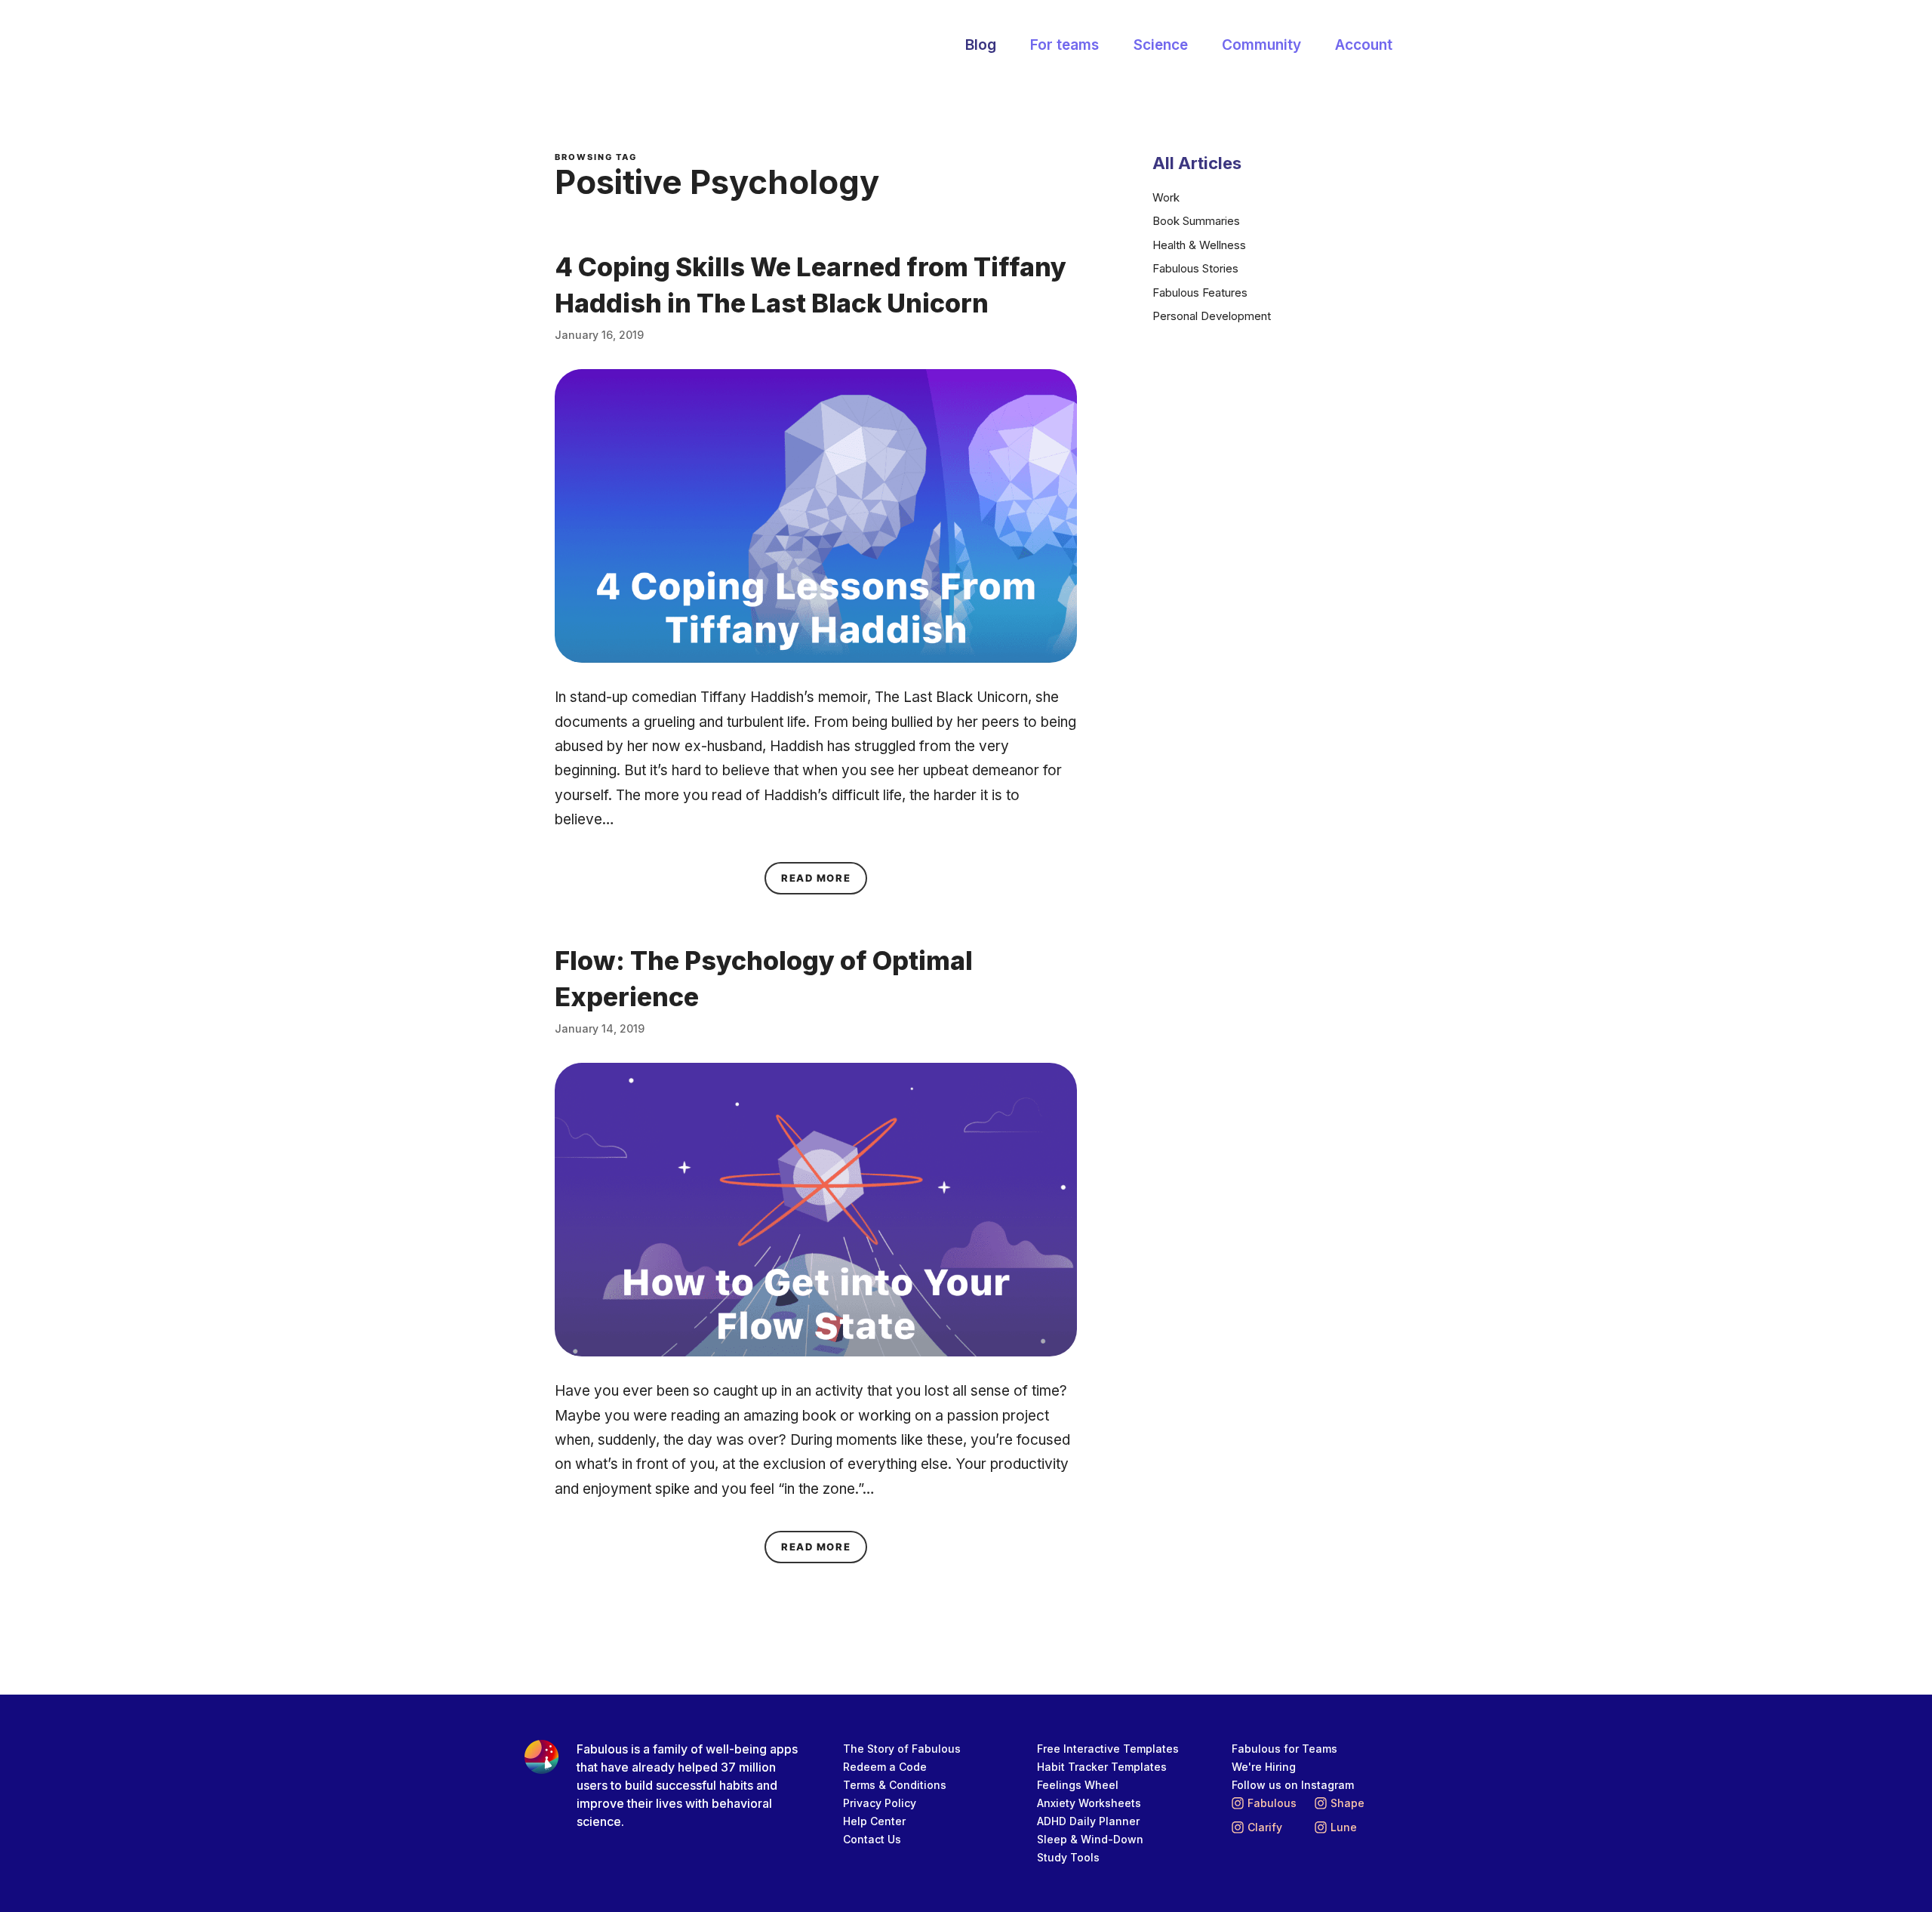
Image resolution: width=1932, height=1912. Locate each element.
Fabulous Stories (1195, 268)
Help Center (874, 1821)
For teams (1064, 45)
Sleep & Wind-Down (1090, 1839)
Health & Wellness (1199, 245)
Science (1161, 45)
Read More (824, 877)
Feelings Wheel (1078, 1785)
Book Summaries (1196, 221)
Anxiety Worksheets (1089, 1803)
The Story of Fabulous (902, 1749)
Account (1364, 45)
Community (1261, 45)
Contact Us (872, 1839)
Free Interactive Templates (1108, 1749)
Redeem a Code (885, 1767)
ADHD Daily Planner (1088, 1821)
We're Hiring (1264, 1767)
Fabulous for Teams (1284, 1749)
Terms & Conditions (895, 1785)
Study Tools (1068, 1857)
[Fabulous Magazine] (615, 46)
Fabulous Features (1200, 292)
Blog (981, 45)
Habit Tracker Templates (1102, 1767)
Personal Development (1212, 316)
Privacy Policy (880, 1803)
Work (1166, 197)
